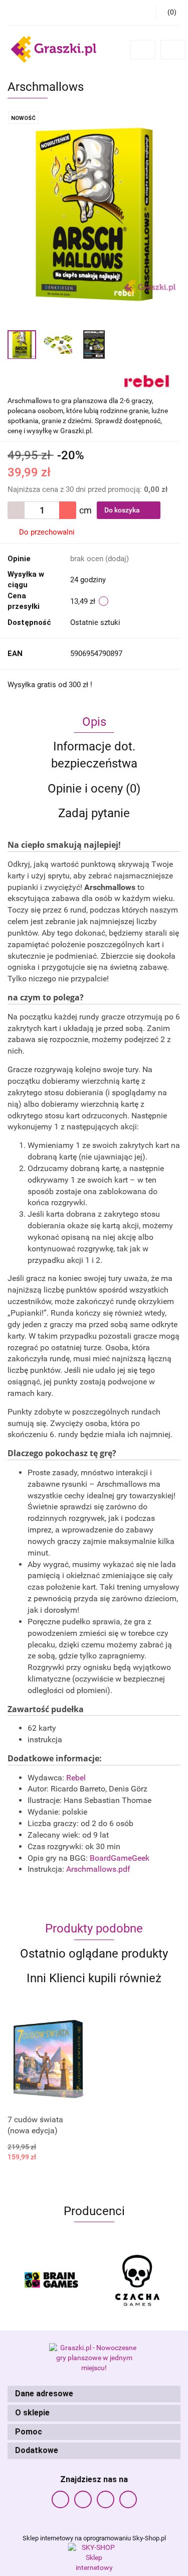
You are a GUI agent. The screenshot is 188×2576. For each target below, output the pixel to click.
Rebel (76, 1778)
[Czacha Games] (138, 2280)
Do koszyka (123, 510)
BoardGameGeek (120, 1858)
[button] (94, 2394)
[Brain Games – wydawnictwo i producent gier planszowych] (51, 2280)
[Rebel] (147, 379)
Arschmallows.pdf (98, 1869)
